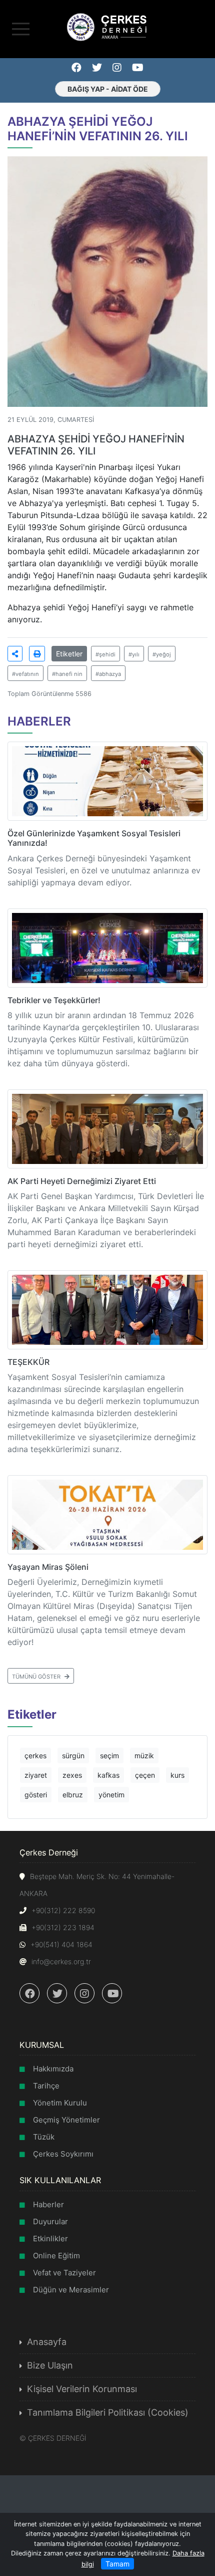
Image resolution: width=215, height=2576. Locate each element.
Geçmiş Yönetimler (66, 2120)
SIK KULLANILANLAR (60, 2180)
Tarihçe (46, 2086)
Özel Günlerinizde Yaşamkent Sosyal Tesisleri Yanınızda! (94, 838)
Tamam (117, 2564)
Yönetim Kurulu (60, 2103)
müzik (144, 1755)
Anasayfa (47, 2342)
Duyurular (50, 2221)
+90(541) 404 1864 (61, 1944)
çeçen (145, 1775)
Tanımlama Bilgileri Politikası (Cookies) (108, 2412)
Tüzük (44, 2137)
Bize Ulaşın (50, 2365)
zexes (72, 1775)
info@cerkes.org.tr (61, 1961)
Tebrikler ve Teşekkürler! (54, 1000)
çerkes (35, 1755)
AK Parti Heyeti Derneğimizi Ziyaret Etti (82, 1181)
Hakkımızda (53, 2069)
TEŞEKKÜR (28, 1362)
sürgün (73, 1755)
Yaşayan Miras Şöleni (48, 1567)
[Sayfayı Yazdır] (37, 654)
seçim (109, 1755)
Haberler (48, 2204)
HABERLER (39, 721)
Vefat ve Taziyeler (64, 2273)
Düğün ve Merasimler (71, 2290)
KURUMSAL (42, 2045)
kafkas (108, 1775)
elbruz (73, 1795)
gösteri (36, 1795)
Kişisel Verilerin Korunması (82, 2389)
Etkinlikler (50, 2239)
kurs (177, 1775)
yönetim (111, 1795)
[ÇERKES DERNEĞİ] (107, 26)
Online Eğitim (56, 2256)
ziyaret (36, 1775)
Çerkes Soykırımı (63, 2154)
